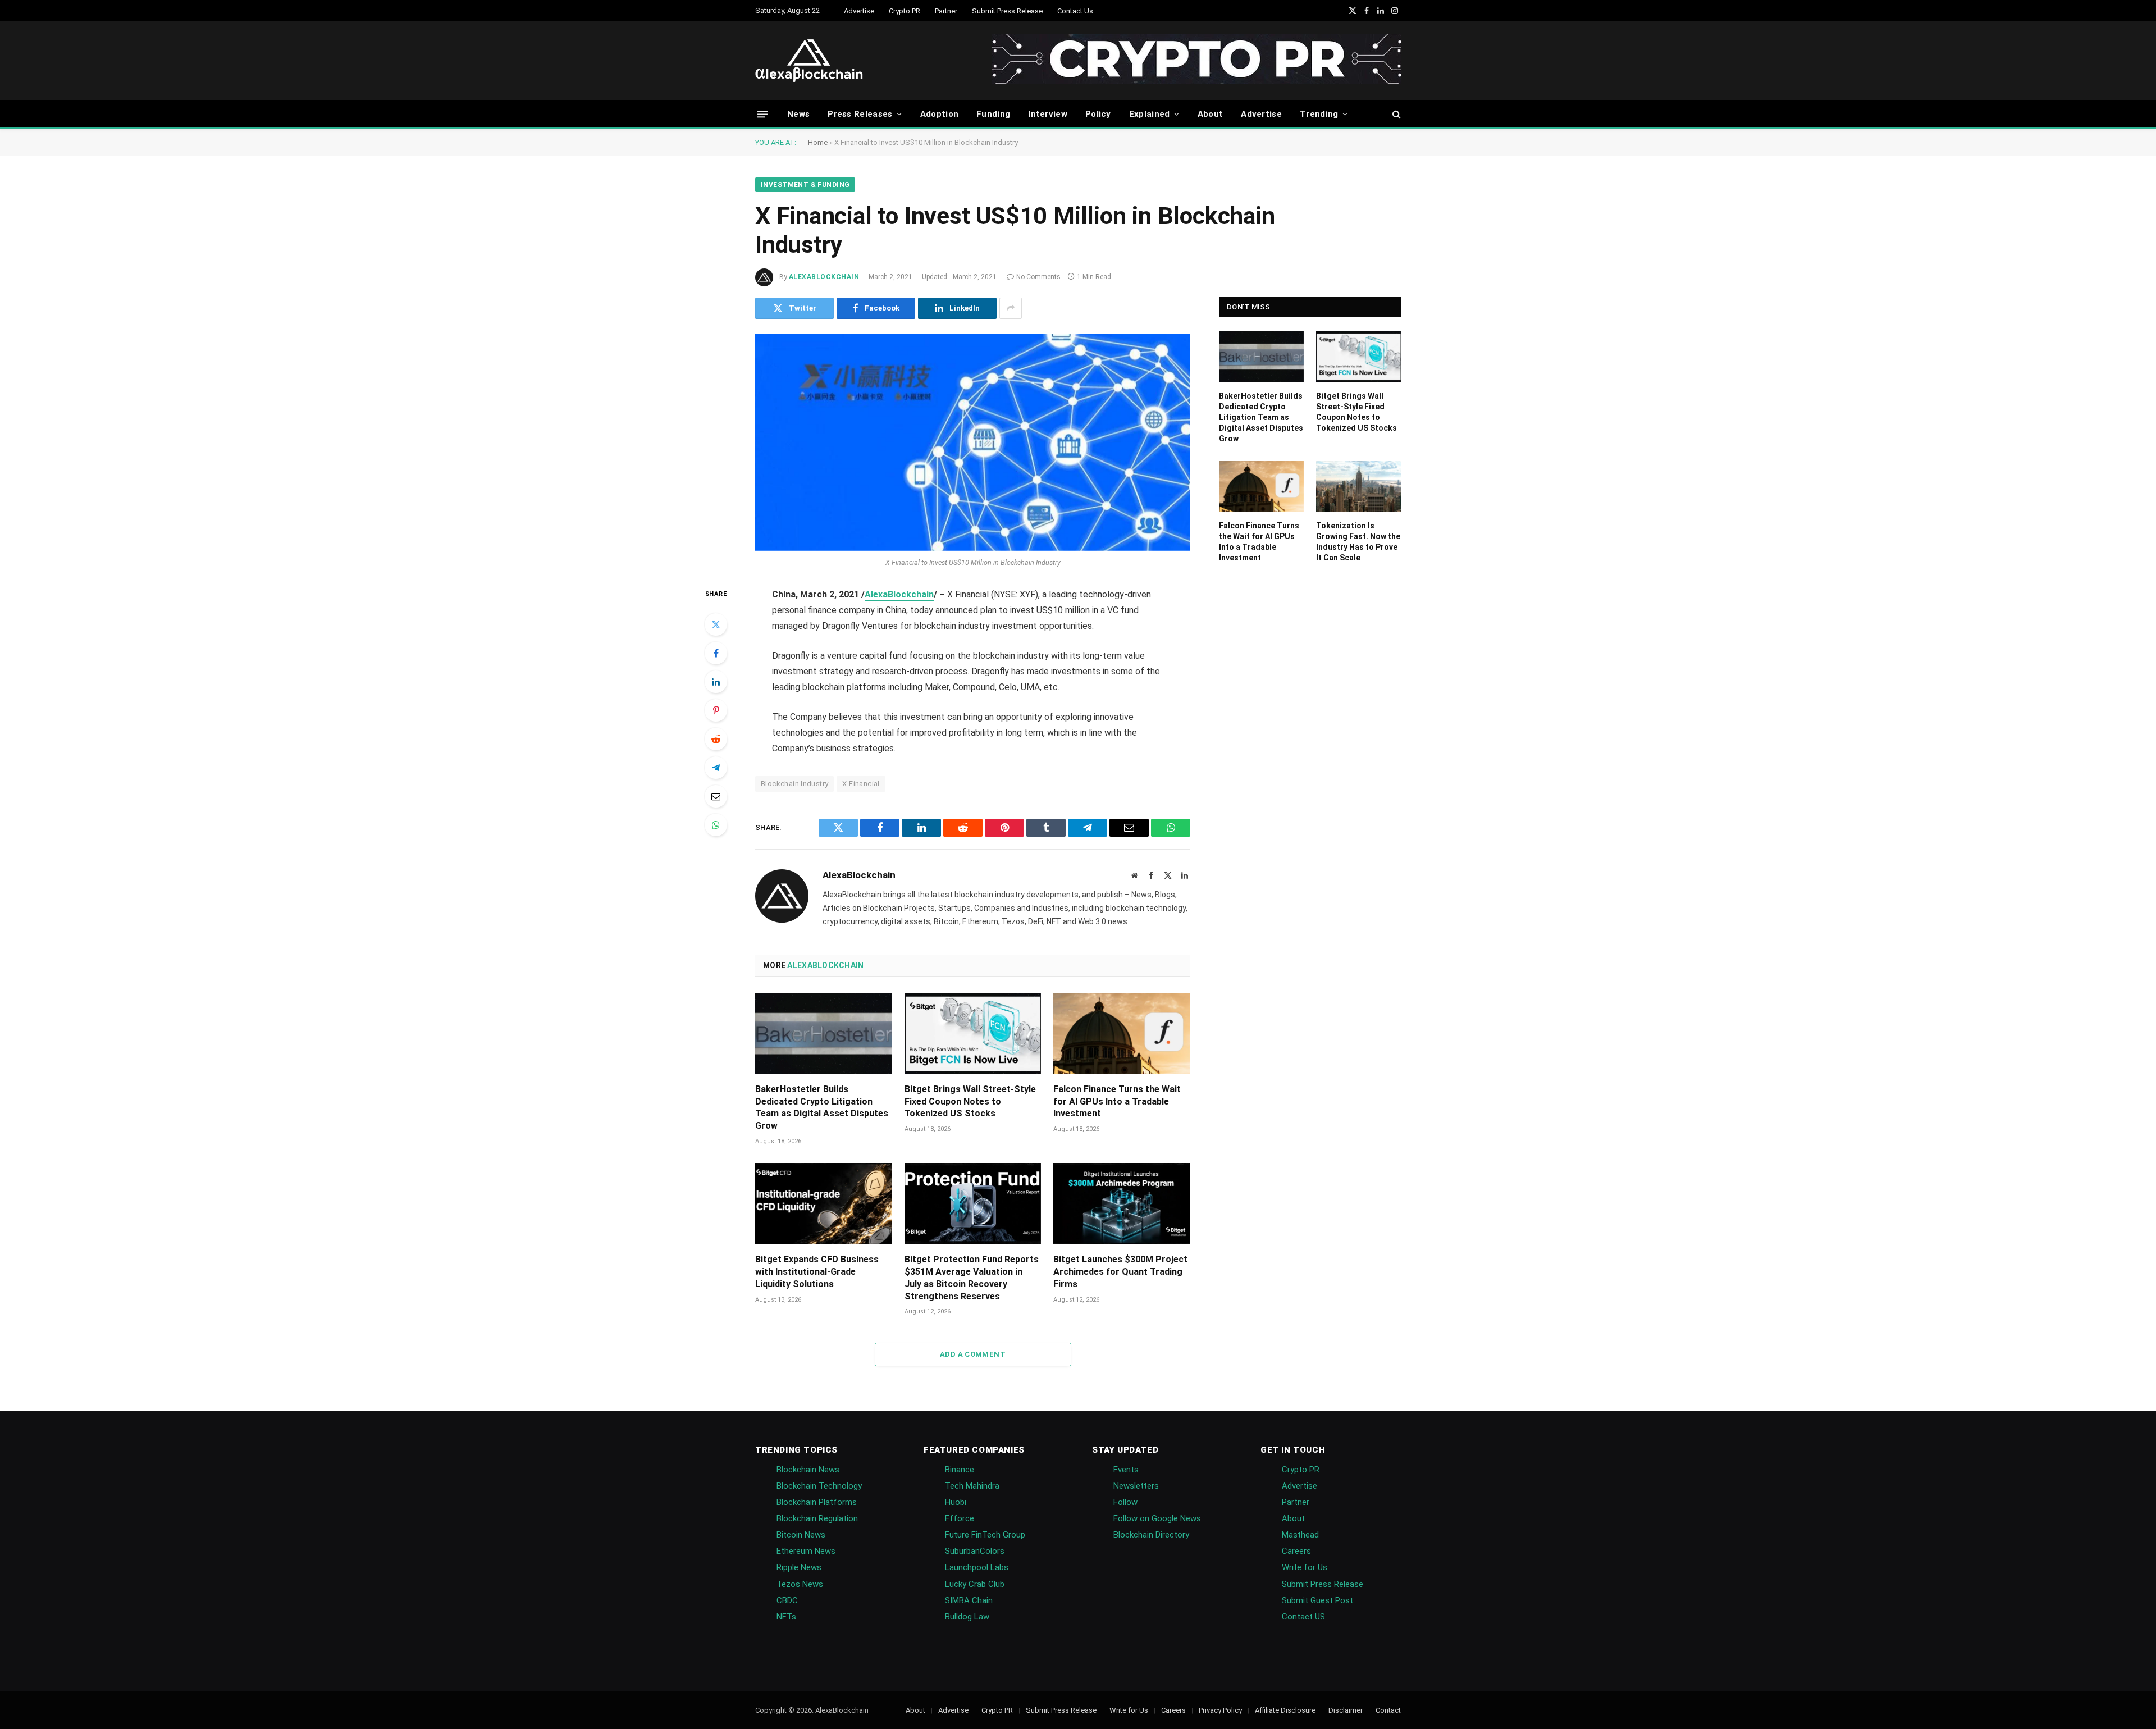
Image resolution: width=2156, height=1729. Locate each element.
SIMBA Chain (969, 1600)
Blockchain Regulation (817, 1518)
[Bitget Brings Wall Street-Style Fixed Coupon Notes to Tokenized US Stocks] (973, 1034)
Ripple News (799, 1567)
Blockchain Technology (819, 1486)
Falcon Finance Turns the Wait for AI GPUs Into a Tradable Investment (1117, 1101)
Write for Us (1305, 1567)
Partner (946, 11)
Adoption (939, 114)
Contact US (1303, 1617)
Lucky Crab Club (975, 1584)
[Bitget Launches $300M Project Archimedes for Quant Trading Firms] (1122, 1204)
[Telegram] (716, 768)
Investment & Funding (805, 185)
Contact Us (1075, 11)
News (798, 114)
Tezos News (800, 1584)
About (1211, 114)
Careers (1296, 1551)
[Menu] (762, 114)
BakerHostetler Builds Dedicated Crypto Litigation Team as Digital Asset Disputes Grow (822, 1107)
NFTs (786, 1617)
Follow (1125, 1502)
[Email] (716, 796)
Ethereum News (806, 1551)
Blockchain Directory (1151, 1535)
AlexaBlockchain (824, 277)
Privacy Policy (1220, 1710)
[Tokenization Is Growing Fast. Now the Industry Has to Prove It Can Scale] (1358, 486)
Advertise (859, 11)
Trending (1319, 114)
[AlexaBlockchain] (809, 61)
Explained (1150, 114)
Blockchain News (808, 1470)
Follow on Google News (1157, 1518)
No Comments (1038, 277)
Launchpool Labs (977, 1567)
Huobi (956, 1502)
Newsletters (1136, 1486)
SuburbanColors (975, 1551)
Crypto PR (905, 11)
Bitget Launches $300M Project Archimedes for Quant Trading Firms (1120, 1272)
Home (818, 142)
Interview (1048, 114)
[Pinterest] (716, 710)
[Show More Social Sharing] (1011, 308)
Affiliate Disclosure (1285, 1710)
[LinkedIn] (716, 682)
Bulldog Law (967, 1617)
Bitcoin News (801, 1535)
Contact (1388, 1710)
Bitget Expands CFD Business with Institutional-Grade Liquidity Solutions (817, 1272)
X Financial (861, 784)
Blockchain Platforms (817, 1502)
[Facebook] (716, 653)
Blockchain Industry (794, 784)
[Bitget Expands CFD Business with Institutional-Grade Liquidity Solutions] (824, 1204)
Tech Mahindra (972, 1486)
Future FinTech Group (985, 1535)
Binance (960, 1470)
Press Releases (860, 114)
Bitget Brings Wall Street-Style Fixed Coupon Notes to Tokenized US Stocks (970, 1101)
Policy (1098, 114)
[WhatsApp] (716, 825)
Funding (993, 114)
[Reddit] (716, 739)
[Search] (1396, 114)
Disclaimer (1346, 1710)
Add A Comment (973, 1354)
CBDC (787, 1600)
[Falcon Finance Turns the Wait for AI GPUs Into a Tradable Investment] (1122, 1034)
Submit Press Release (1007, 11)
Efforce (960, 1518)
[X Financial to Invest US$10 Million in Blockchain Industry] (973, 442)
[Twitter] (716, 624)
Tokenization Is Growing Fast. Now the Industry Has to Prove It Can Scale (1358, 542)
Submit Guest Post (1317, 1600)
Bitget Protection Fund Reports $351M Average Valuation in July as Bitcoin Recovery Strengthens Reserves (972, 1278)
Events (1126, 1470)
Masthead (1300, 1535)
